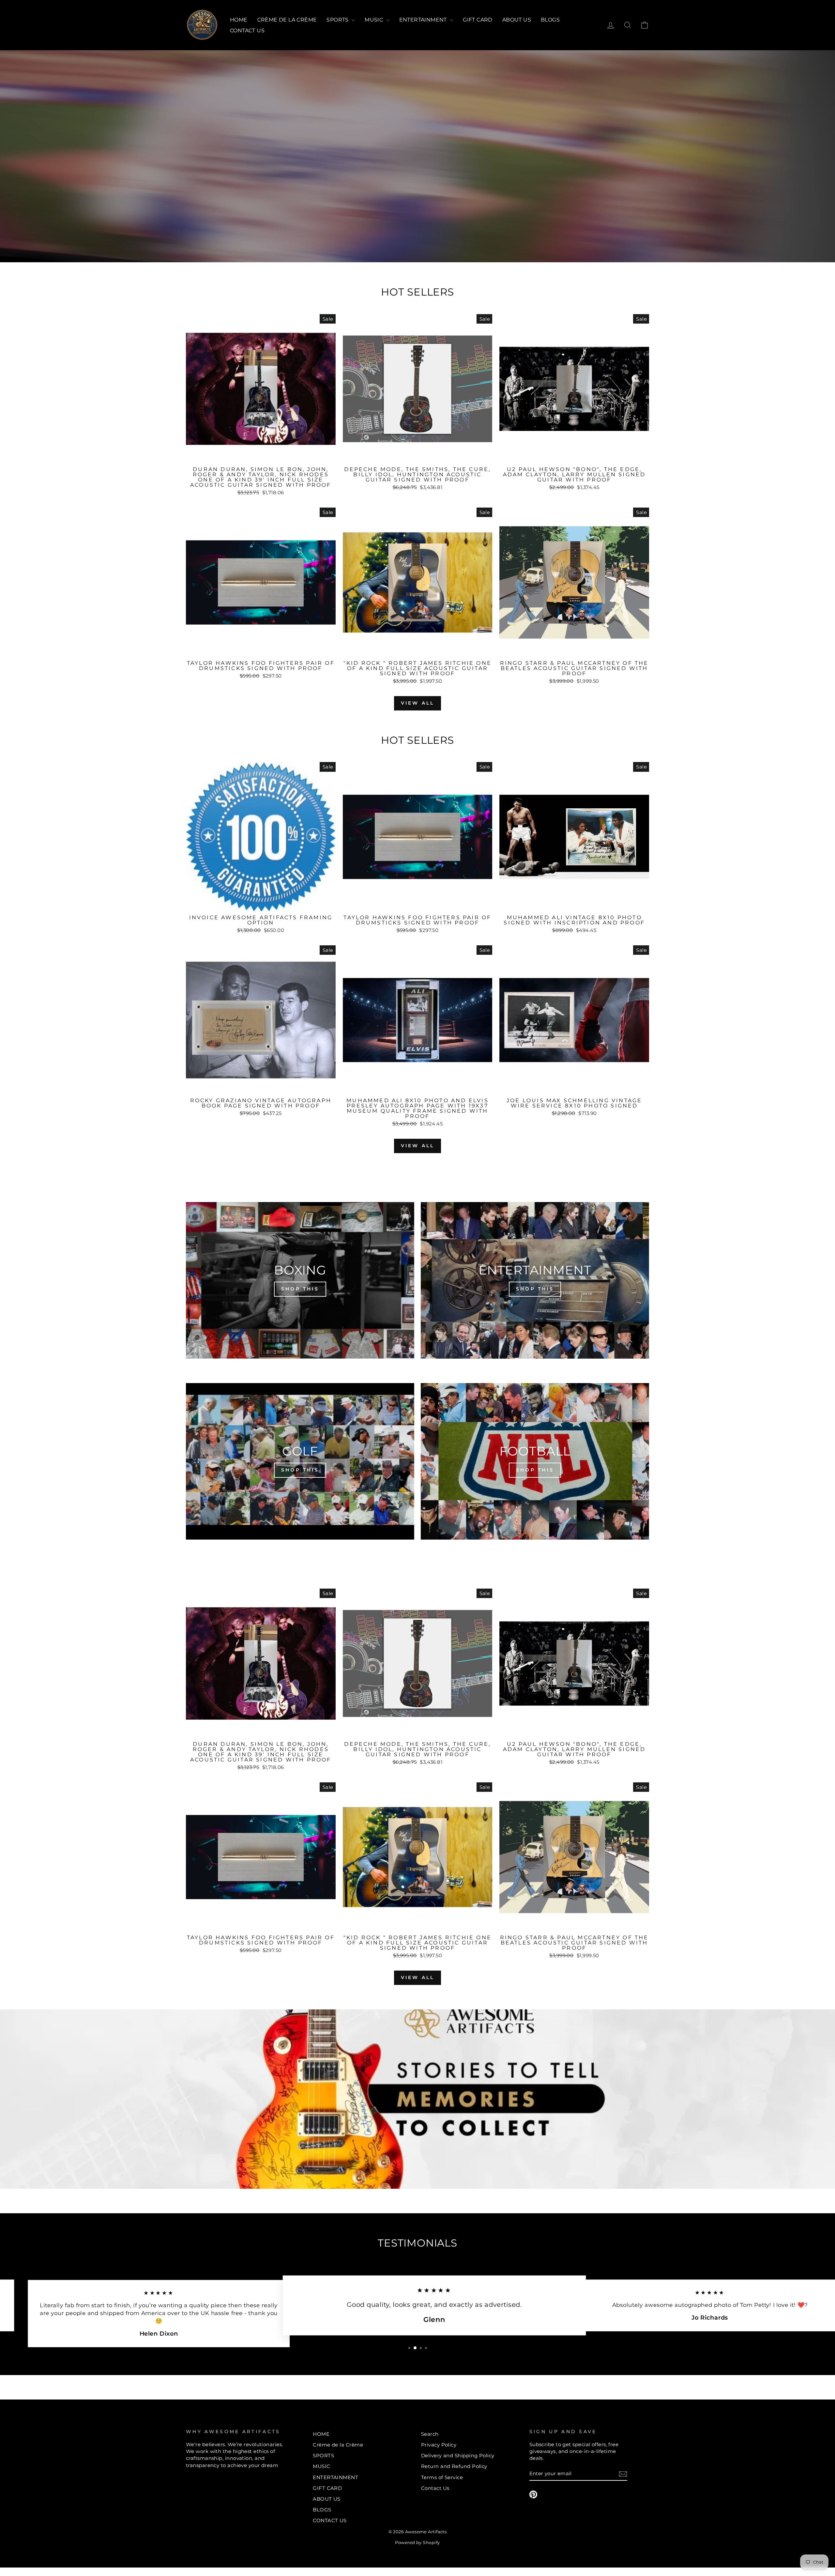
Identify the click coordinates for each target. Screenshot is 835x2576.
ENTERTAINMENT (424, 20)
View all (418, 703)
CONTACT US (247, 30)
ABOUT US (517, 20)
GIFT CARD (478, 20)
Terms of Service (442, 2477)
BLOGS (550, 20)
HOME (239, 20)
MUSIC (374, 20)
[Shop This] (300, 1280)
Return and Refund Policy (454, 2466)
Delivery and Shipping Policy (458, 2455)
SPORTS (338, 20)
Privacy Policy (439, 2445)
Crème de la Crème (287, 20)
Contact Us (435, 2488)
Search (430, 2434)
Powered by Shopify (417, 2543)
